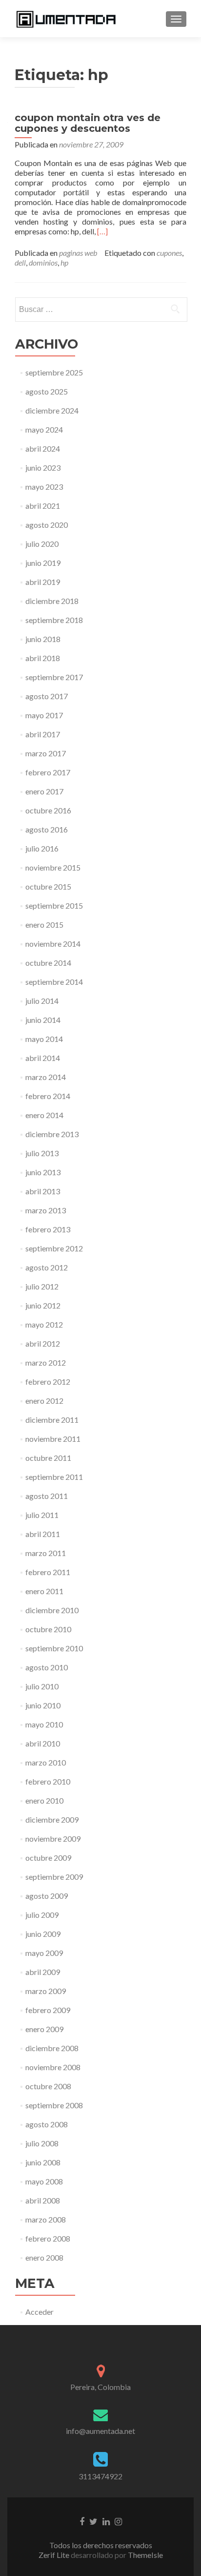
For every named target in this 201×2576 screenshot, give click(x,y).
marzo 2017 (46, 753)
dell (20, 262)
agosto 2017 (47, 696)
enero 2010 (44, 1800)
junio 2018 (43, 639)
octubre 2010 (48, 1629)
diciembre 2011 (52, 1420)
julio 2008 (42, 2143)
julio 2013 (42, 1153)
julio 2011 (42, 1515)
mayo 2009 (44, 1953)
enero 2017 (44, 791)
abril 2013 (43, 1191)
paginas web (78, 253)
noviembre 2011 (53, 1439)
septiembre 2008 (54, 2105)
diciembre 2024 (52, 410)
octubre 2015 (48, 886)
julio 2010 (42, 1686)
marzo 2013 (46, 1210)
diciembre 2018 (52, 601)
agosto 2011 (47, 1496)
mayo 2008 (44, 2181)
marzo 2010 (46, 1762)
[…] (102, 231)
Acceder (40, 2312)
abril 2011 (43, 1534)
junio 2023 (43, 467)
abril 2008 (43, 2200)
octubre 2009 (48, 1858)
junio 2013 (43, 1172)
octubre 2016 (48, 810)
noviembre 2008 (53, 2067)
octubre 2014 (48, 963)
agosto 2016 (47, 829)
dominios (43, 262)
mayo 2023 (44, 487)
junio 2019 (43, 563)
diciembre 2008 (52, 2048)
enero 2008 (44, 2257)
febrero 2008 (48, 2238)
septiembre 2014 (54, 982)
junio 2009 (43, 1934)
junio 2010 (43, 1705)
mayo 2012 (44, 1324)
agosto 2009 (47, 1896)
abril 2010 (43, 1743)
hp (64, 262)
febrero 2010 (48, 1781)
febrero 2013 (48, 1229)
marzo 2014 (46, 1077)
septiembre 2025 (54, 372)
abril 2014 (43, 1058)
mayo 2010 (44, 1724)
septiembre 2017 (54, 677)
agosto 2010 (47, 1667)
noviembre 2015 (53, 867)
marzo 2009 (46, 1991)
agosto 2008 (47, 2124)
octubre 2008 (48, 2086)
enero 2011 (44, 1591)
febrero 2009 (48, 2010)
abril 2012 (43, 1343)
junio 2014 (43, 1020)
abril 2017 (43, 734)
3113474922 (100, 2476)
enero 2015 (44, 924)
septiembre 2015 (54, 905)
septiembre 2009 (54, 1877)
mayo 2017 (44, 715)
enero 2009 (44, 2029)
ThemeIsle (145, 2555)
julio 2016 (42, 848)
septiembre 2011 (54, 1477)
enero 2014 (44, 1115)
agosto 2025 (47, 391)
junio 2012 (43, 1305)
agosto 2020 (47, 525)
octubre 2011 (48, 1458)
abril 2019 (43, 582)
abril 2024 (43, 448)
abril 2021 (43, 506)
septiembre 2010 (54, 1648)
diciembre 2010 (52, 1610)
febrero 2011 (48, 1572)
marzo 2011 (46, 1553)
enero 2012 (44, 1401)
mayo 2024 (44, 429)
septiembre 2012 (54, 1248)
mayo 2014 (44, 1039)
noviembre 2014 (53, 944)
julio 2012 (42, 1286)
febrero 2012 (48, 1381)
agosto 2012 (47, 1267)
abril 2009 (43, 1972)
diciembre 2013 (52, 1134)
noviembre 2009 (53, 1839)
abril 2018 (43, 658)
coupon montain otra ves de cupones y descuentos (88, 123)
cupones (169, 253)
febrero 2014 (48, 1096)
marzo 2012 (46, 1362)
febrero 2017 (48, 772)
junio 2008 (43, 2162)
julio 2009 (42, 1915)
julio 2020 (42, 544)
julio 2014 (42, 1001)
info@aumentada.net (100, 2431)
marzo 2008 (46, 2219)
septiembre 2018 (54, 620)
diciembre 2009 (52, 1819)
